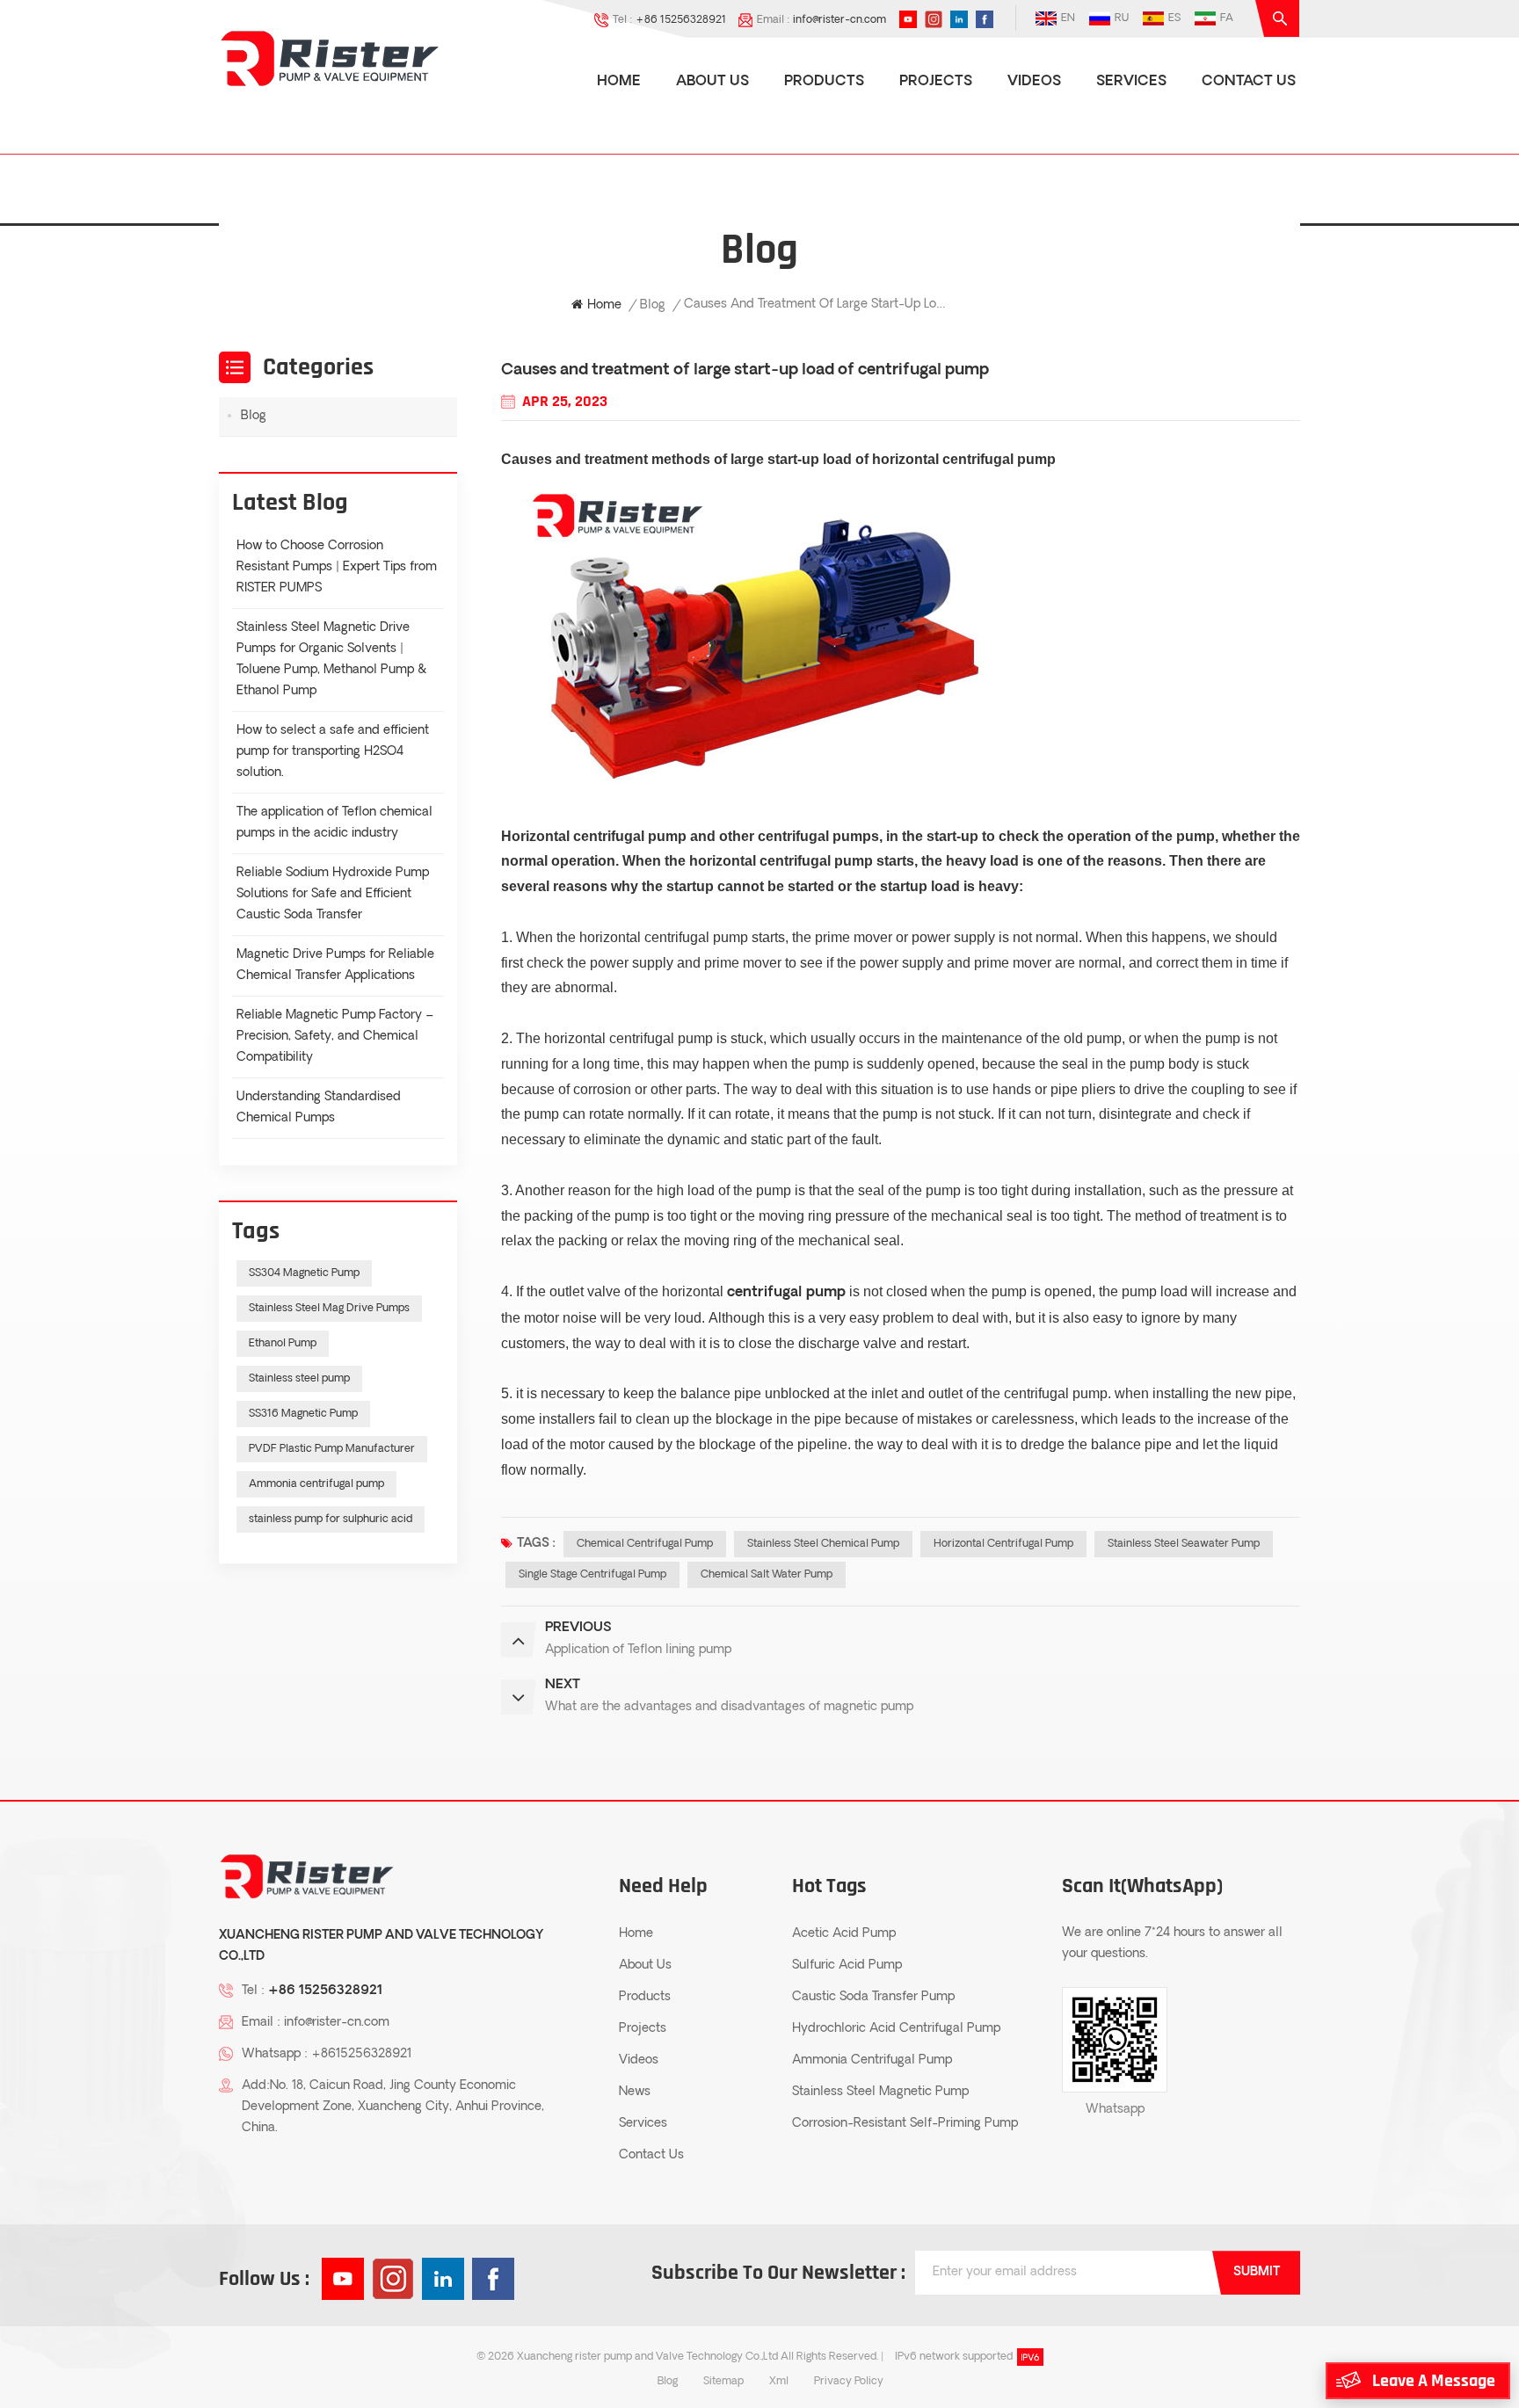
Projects (936, 82)
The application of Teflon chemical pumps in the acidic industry (334, 823)
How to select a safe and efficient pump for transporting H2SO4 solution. (333, 752)
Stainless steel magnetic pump (880, 2092)
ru (1122, 18)
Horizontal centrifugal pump (1003, 1544)
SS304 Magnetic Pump (304, 1273)
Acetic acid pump (844, 1934)
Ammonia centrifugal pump (316, 1484)
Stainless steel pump (299, 1379)
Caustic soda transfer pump (873, 1997)
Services (1131, 82)
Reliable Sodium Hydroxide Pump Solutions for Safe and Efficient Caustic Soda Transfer (333, 894)
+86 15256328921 (681, 20)
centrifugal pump (630, 836)
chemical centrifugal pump (645, 1544)
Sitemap (723, 2382)
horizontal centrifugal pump (964, 459)
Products (824, 82)
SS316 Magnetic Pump (303, 1414)
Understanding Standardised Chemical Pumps (319, 1108)
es (1174, 18)
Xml (779, 2382)
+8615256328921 (361, 2054)
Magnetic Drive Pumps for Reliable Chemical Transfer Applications (335, 965)
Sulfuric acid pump (847, 1966)
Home (619, 82)
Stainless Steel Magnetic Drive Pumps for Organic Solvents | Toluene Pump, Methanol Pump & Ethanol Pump (331, 660)
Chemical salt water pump (767, 1575)
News (635, 2092)
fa (1227, 18)
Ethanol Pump (283, 1344)
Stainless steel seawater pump (1184, 1544)
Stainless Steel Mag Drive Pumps (329, 1309)
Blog (653, 305)
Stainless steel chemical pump (823, 1544)
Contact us (1249, 82)
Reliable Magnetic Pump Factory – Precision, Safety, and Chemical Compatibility (335, 1037)
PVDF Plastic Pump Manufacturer (332, 1449)
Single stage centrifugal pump (592, 1575)
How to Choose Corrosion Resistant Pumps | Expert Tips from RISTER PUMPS (337, 567)
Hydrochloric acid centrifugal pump (896, 2029)
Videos (1034, 82)
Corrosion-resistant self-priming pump (905, 2124)
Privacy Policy (849, 2382)
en (1068, 18)
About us (712, 82)
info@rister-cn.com (839, 20)
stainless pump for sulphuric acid (331, 1520)
